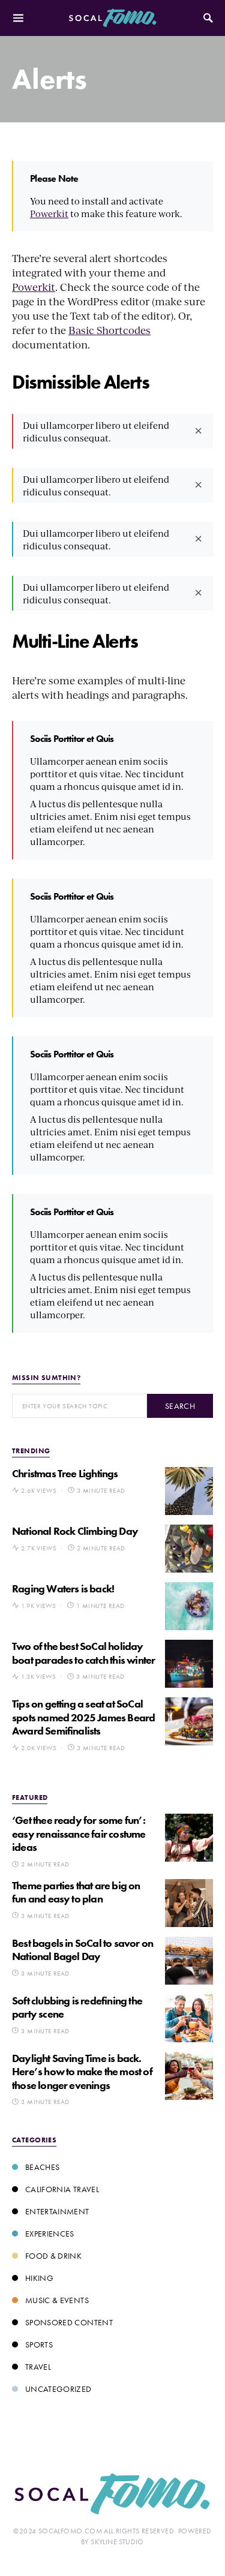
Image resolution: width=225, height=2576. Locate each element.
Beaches (42, 2167)
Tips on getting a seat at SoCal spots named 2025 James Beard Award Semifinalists (83, 1717)
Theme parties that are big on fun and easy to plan (76, 1892)
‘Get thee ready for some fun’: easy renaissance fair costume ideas (79, 1833)
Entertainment (57, 2211)
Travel (38, 2367)
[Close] (199, 431)
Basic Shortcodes (109, 330)
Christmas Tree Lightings (65, 1473)
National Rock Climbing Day (75, 1531)
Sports (39, 2344)
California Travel (62, 2189)
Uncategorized (58, 2389)
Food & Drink (53, 2256)
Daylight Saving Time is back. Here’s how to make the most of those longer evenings (82, 2072)
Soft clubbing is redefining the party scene (77, 2007)
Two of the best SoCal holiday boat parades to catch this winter (83, 1653)
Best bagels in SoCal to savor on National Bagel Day (82, 1950)
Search (180, 1406)
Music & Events (57, 2300)
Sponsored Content (69, 2322)
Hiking (39, 2278)
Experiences (50, 2234)
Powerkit (49, 213)
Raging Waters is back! (63, 1588)
